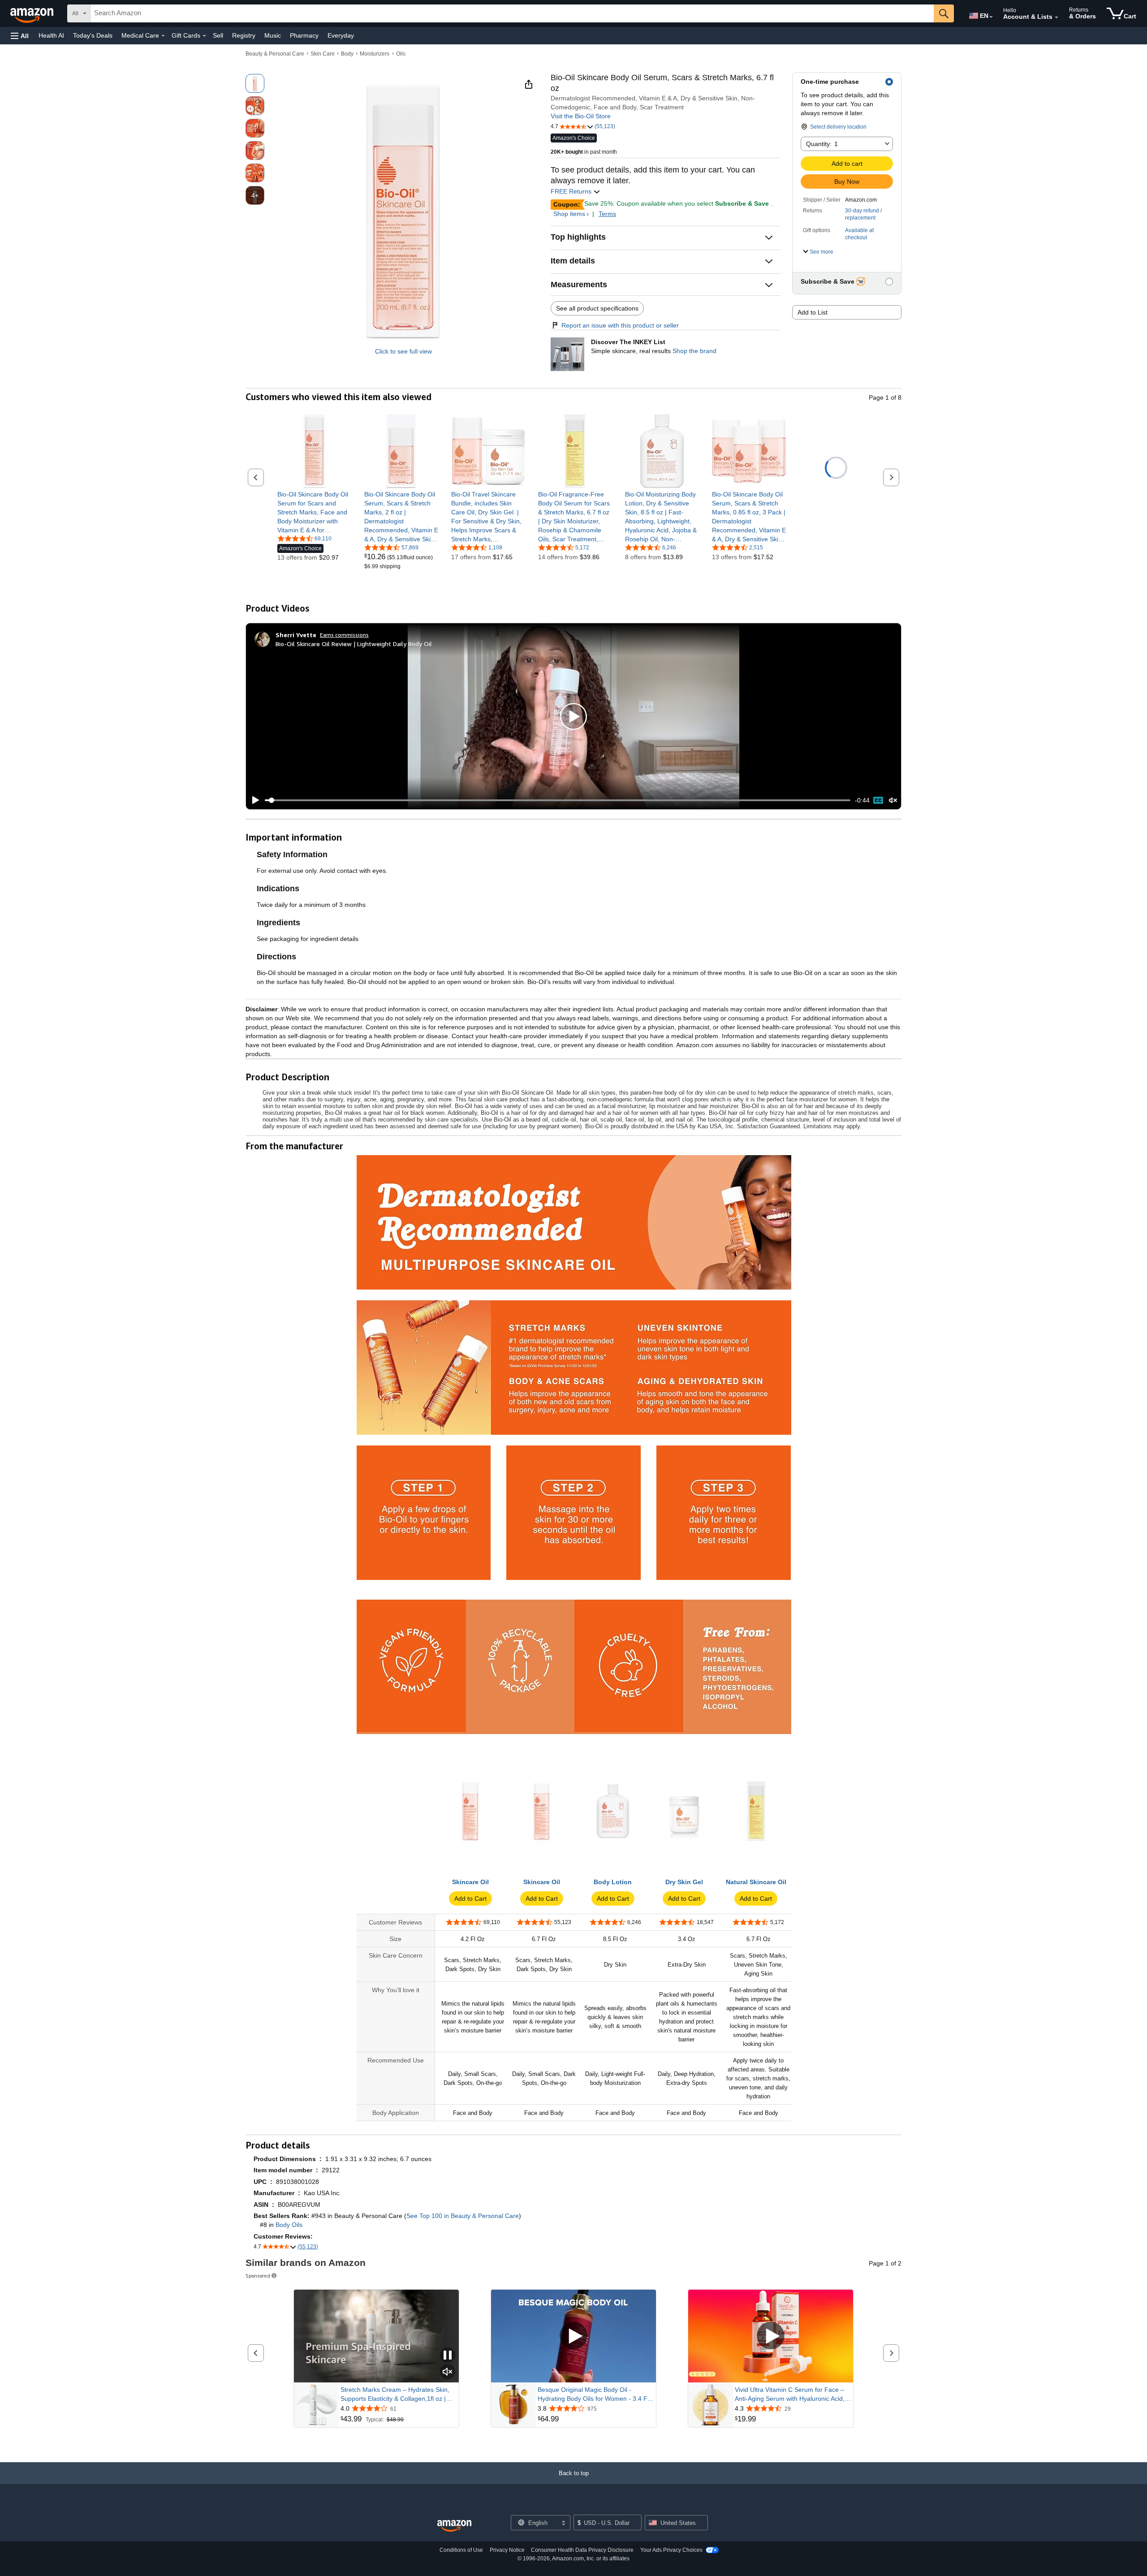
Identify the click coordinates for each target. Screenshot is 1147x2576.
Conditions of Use (461, 2550)
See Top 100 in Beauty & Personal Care (463, 2216)
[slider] (558, 800)
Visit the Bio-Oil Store (581, 116)
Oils (401, 54)
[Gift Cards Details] (204, 36)
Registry (244, 35)
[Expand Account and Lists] (1056, 17)
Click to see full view (403, 351)
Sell (218, 35)
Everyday (341, 35)
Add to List (813, 312)
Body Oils (289, 2225)
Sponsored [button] (258, 2276)
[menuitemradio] (878, 800)
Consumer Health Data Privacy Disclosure (582, 2550)
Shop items (569, 214)
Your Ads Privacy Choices (671, 2550)
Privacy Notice (507, 2550)
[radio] (255, 83)
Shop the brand (694, 351)
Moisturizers (375, 54)
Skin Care (323, 54)
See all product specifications (597, 308)
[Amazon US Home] (454, 2526)
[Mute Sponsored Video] (448, 2372)
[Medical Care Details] (163, 36)
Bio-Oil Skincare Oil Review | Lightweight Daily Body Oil (354, 644)
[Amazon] (33, 13)
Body (347, 54)
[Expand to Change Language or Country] (991, 17)
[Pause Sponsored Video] (448, 2356)
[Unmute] (893, 800)
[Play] (253, 800)
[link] (314, 512)
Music (273, 35)
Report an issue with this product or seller (620, 325)
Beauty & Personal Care (275, 54)
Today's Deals (93, 35)
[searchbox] (512, 13)
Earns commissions (344, 635)
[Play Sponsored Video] (573, 2336)
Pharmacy (304, 35)
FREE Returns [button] (572, 191)
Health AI (51, 35)
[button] (20, 36)
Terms (607, 214)
